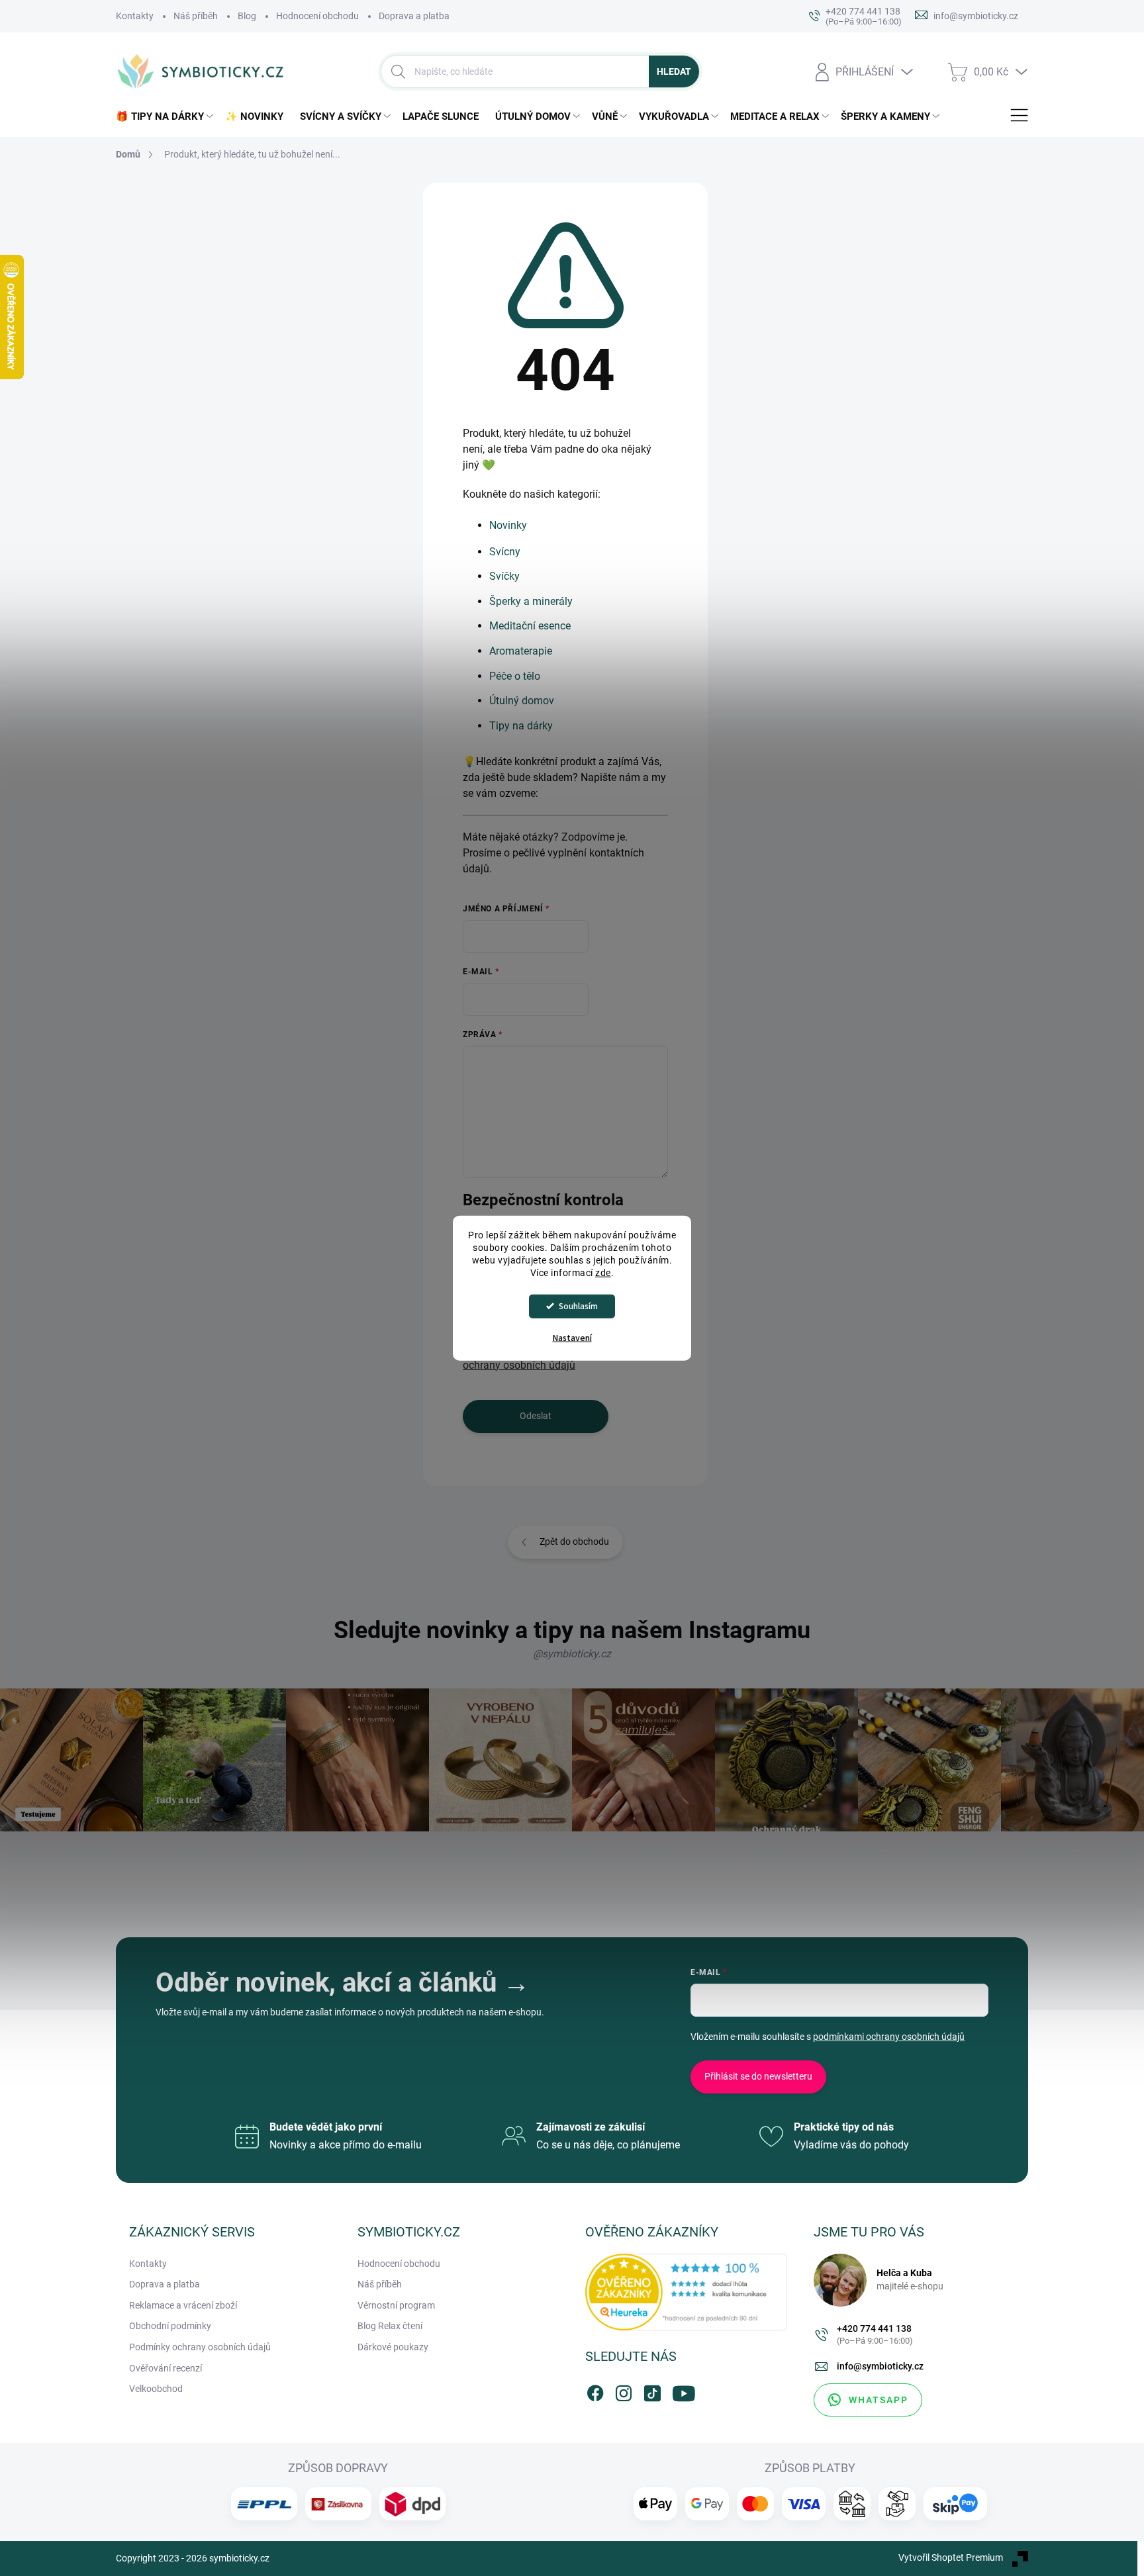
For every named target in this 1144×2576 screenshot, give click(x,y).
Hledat (674, 71)
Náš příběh (196, 16)
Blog (247, 16)
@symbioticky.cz (572, 1654)
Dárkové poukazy (393, 2347)
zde (603, 1272)
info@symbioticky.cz (880, 2366)
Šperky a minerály (531, 601)
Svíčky (504, 576)
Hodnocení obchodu (317, 16)
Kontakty (135, 16)
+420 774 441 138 (875, 2335)
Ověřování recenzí (166, 2368)
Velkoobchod (156, 2389)
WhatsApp (879, 2400)
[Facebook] (595, 2391)
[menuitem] (167, 117)
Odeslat (536, 1416)
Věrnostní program (396, 2305)
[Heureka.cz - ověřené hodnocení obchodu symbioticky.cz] (686, 2292)
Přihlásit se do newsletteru (758, 2076)
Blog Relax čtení (390, 2326)
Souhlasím (578, 1306)
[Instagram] (624, 2391)
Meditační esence (530, 626)
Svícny (505, 552)
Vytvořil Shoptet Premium (951, 2557)
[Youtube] (681, 2391)
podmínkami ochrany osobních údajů (889, 2037)
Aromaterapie (521, 651)
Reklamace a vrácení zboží (183, 2305)
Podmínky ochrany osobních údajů (200, 2347)
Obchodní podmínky (170, 2326)
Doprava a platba (414, 16)
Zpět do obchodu (574, 1541)
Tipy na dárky (521, 726)
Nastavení (572, 1338)
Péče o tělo (515, 676)
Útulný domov (522, 701)
